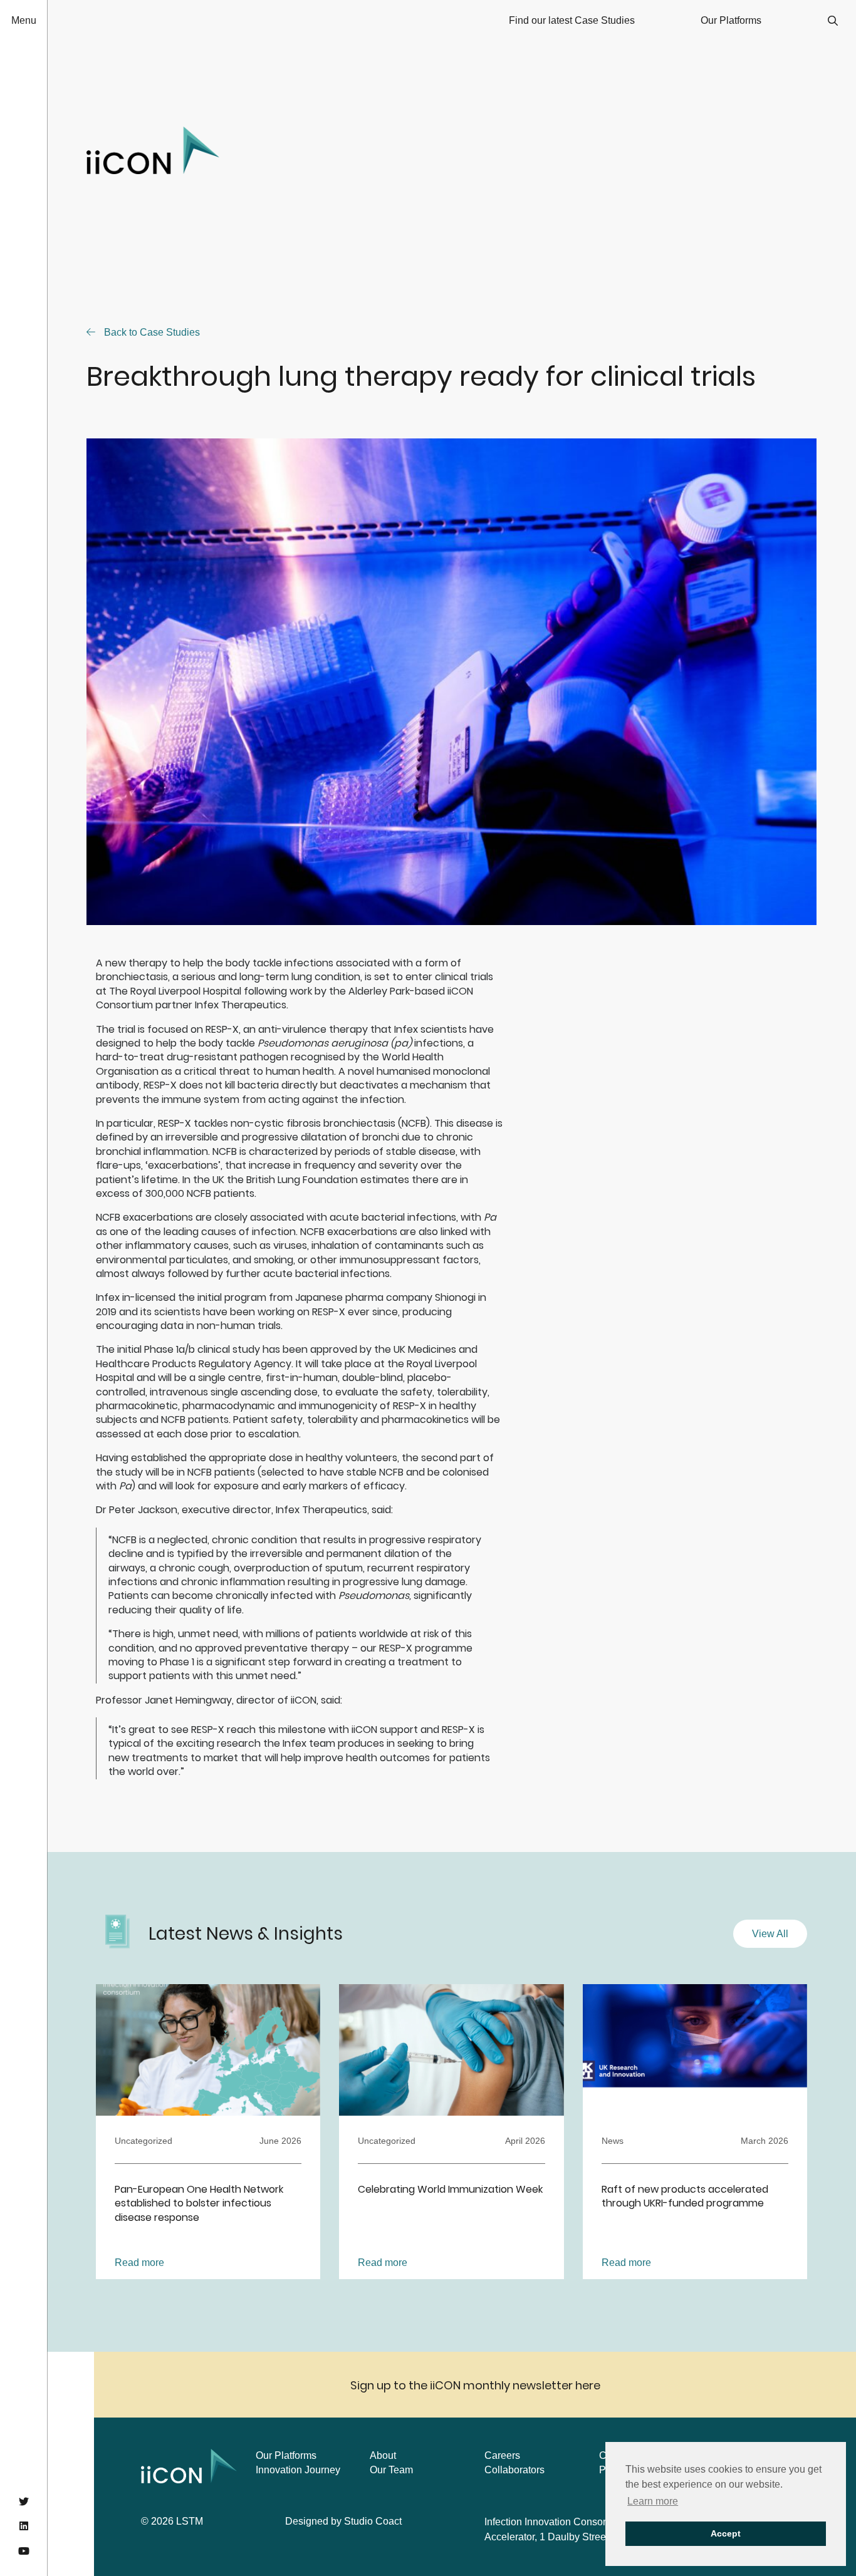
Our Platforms (286, 2455)
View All (770, 1934)
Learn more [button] (653, 2501)
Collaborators (514, 2470)
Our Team (391, 2470)
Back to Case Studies (151, 332)
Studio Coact (373, 2521)
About (383, 2455)
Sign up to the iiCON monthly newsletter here (475, 2385)
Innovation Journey (298, 2470)
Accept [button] (726, 2533)
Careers (502, 2455)
